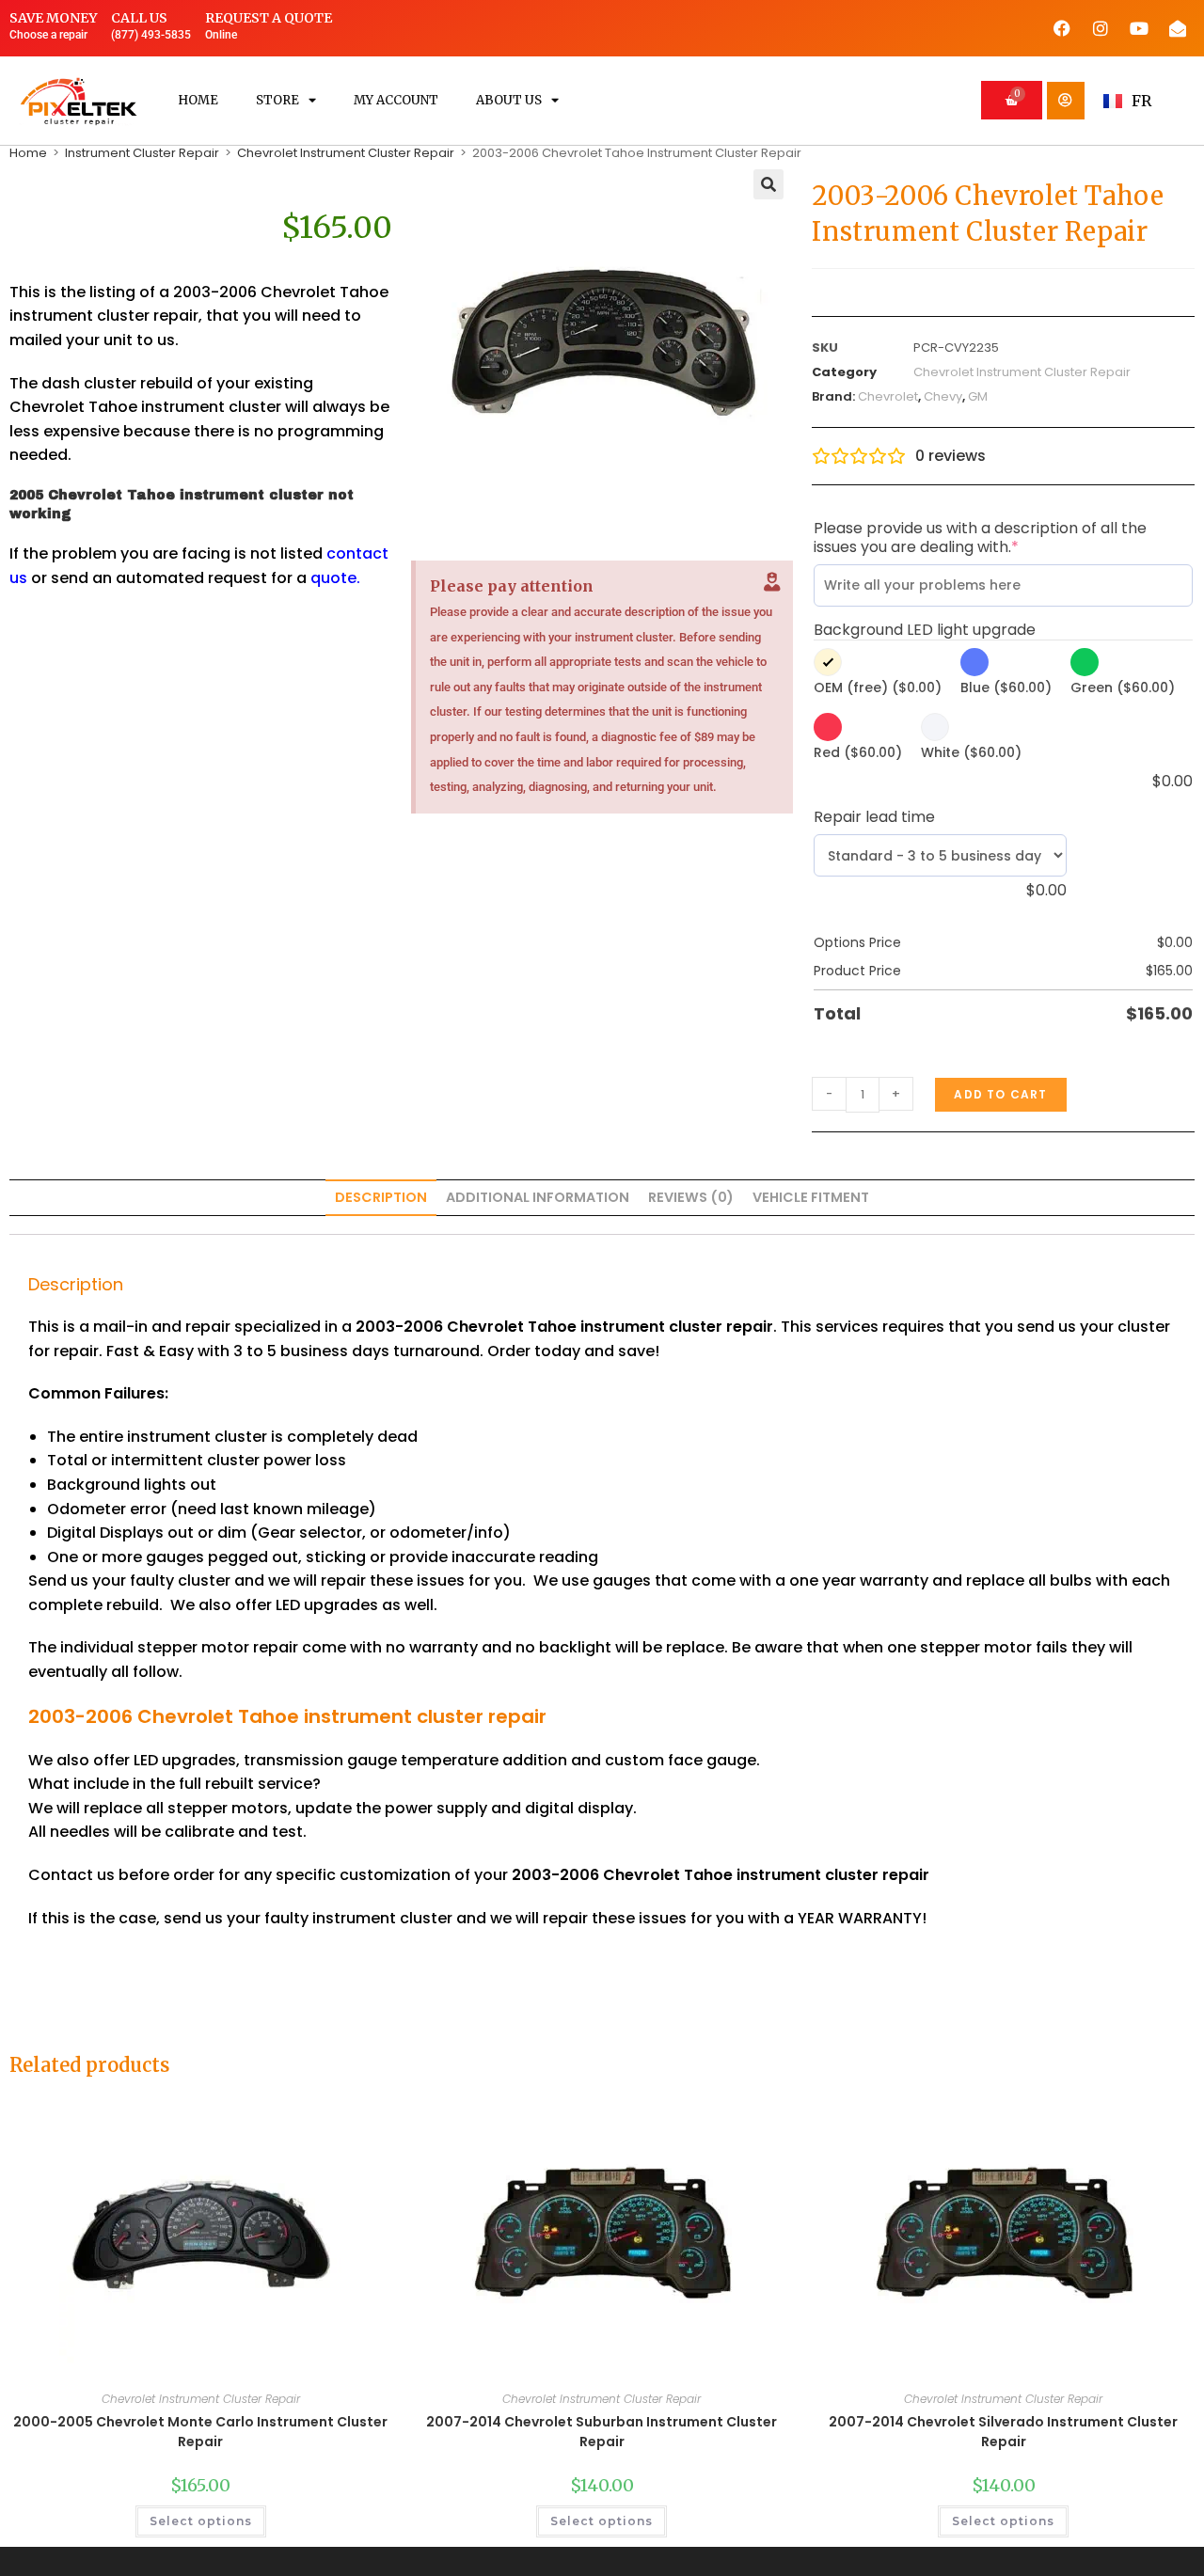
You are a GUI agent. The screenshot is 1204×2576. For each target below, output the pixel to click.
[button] (768, 184)
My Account (396, 100)
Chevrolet (888, 396)
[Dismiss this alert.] (772, 582)
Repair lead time (874, 817)
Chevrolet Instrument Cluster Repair (346, 153)
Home (198, 100)
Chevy (943, 396)
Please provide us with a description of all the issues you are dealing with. (980, 538)
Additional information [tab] (538, 1197)
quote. (335, 578)
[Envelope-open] (1178, 28)
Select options (201, 2521)
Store (277, 100)
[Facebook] (1062, 28)
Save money (53, 18)
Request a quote (269, 18)
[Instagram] (1101, 28)
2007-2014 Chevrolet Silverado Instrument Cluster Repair (1003, 2432)
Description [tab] (381, 1197)
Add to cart (1000, 1094)
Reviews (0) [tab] (691, 1197)
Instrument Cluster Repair (142, 153)
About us (509, 100)
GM (978, 396)
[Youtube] (1139, 28)
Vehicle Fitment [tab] (811, 1197)
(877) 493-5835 (151, 35)
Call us (139, 18)
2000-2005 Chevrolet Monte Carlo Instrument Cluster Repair (200, 2432)
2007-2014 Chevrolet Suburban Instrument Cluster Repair (602, 2432)
